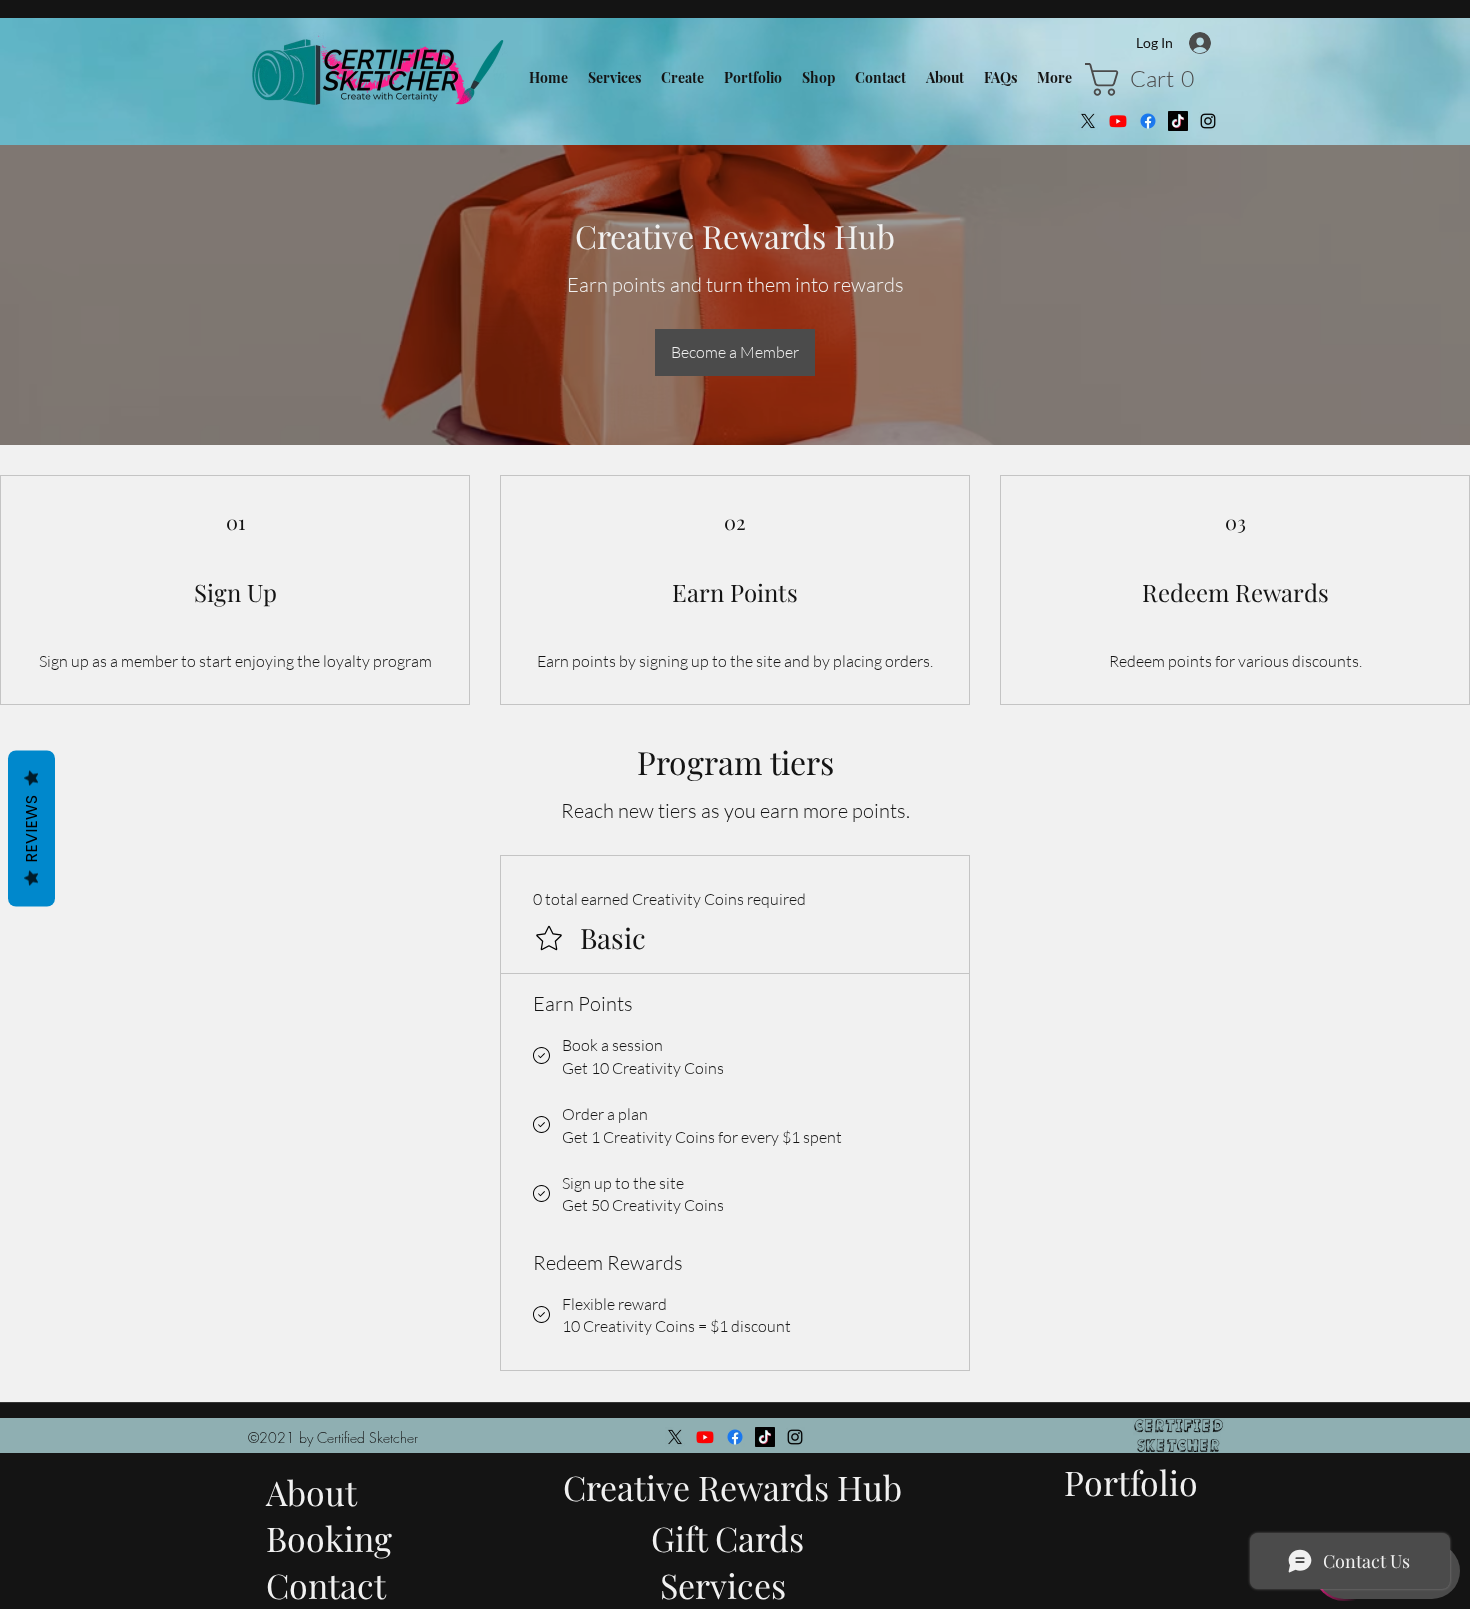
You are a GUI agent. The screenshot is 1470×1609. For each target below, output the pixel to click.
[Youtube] (1118, 121)
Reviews (31, 828)
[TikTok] (1178, 121)
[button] (1147, 79)
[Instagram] (1208, 121)
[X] (1088, 121)
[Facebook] (1148, 121)
